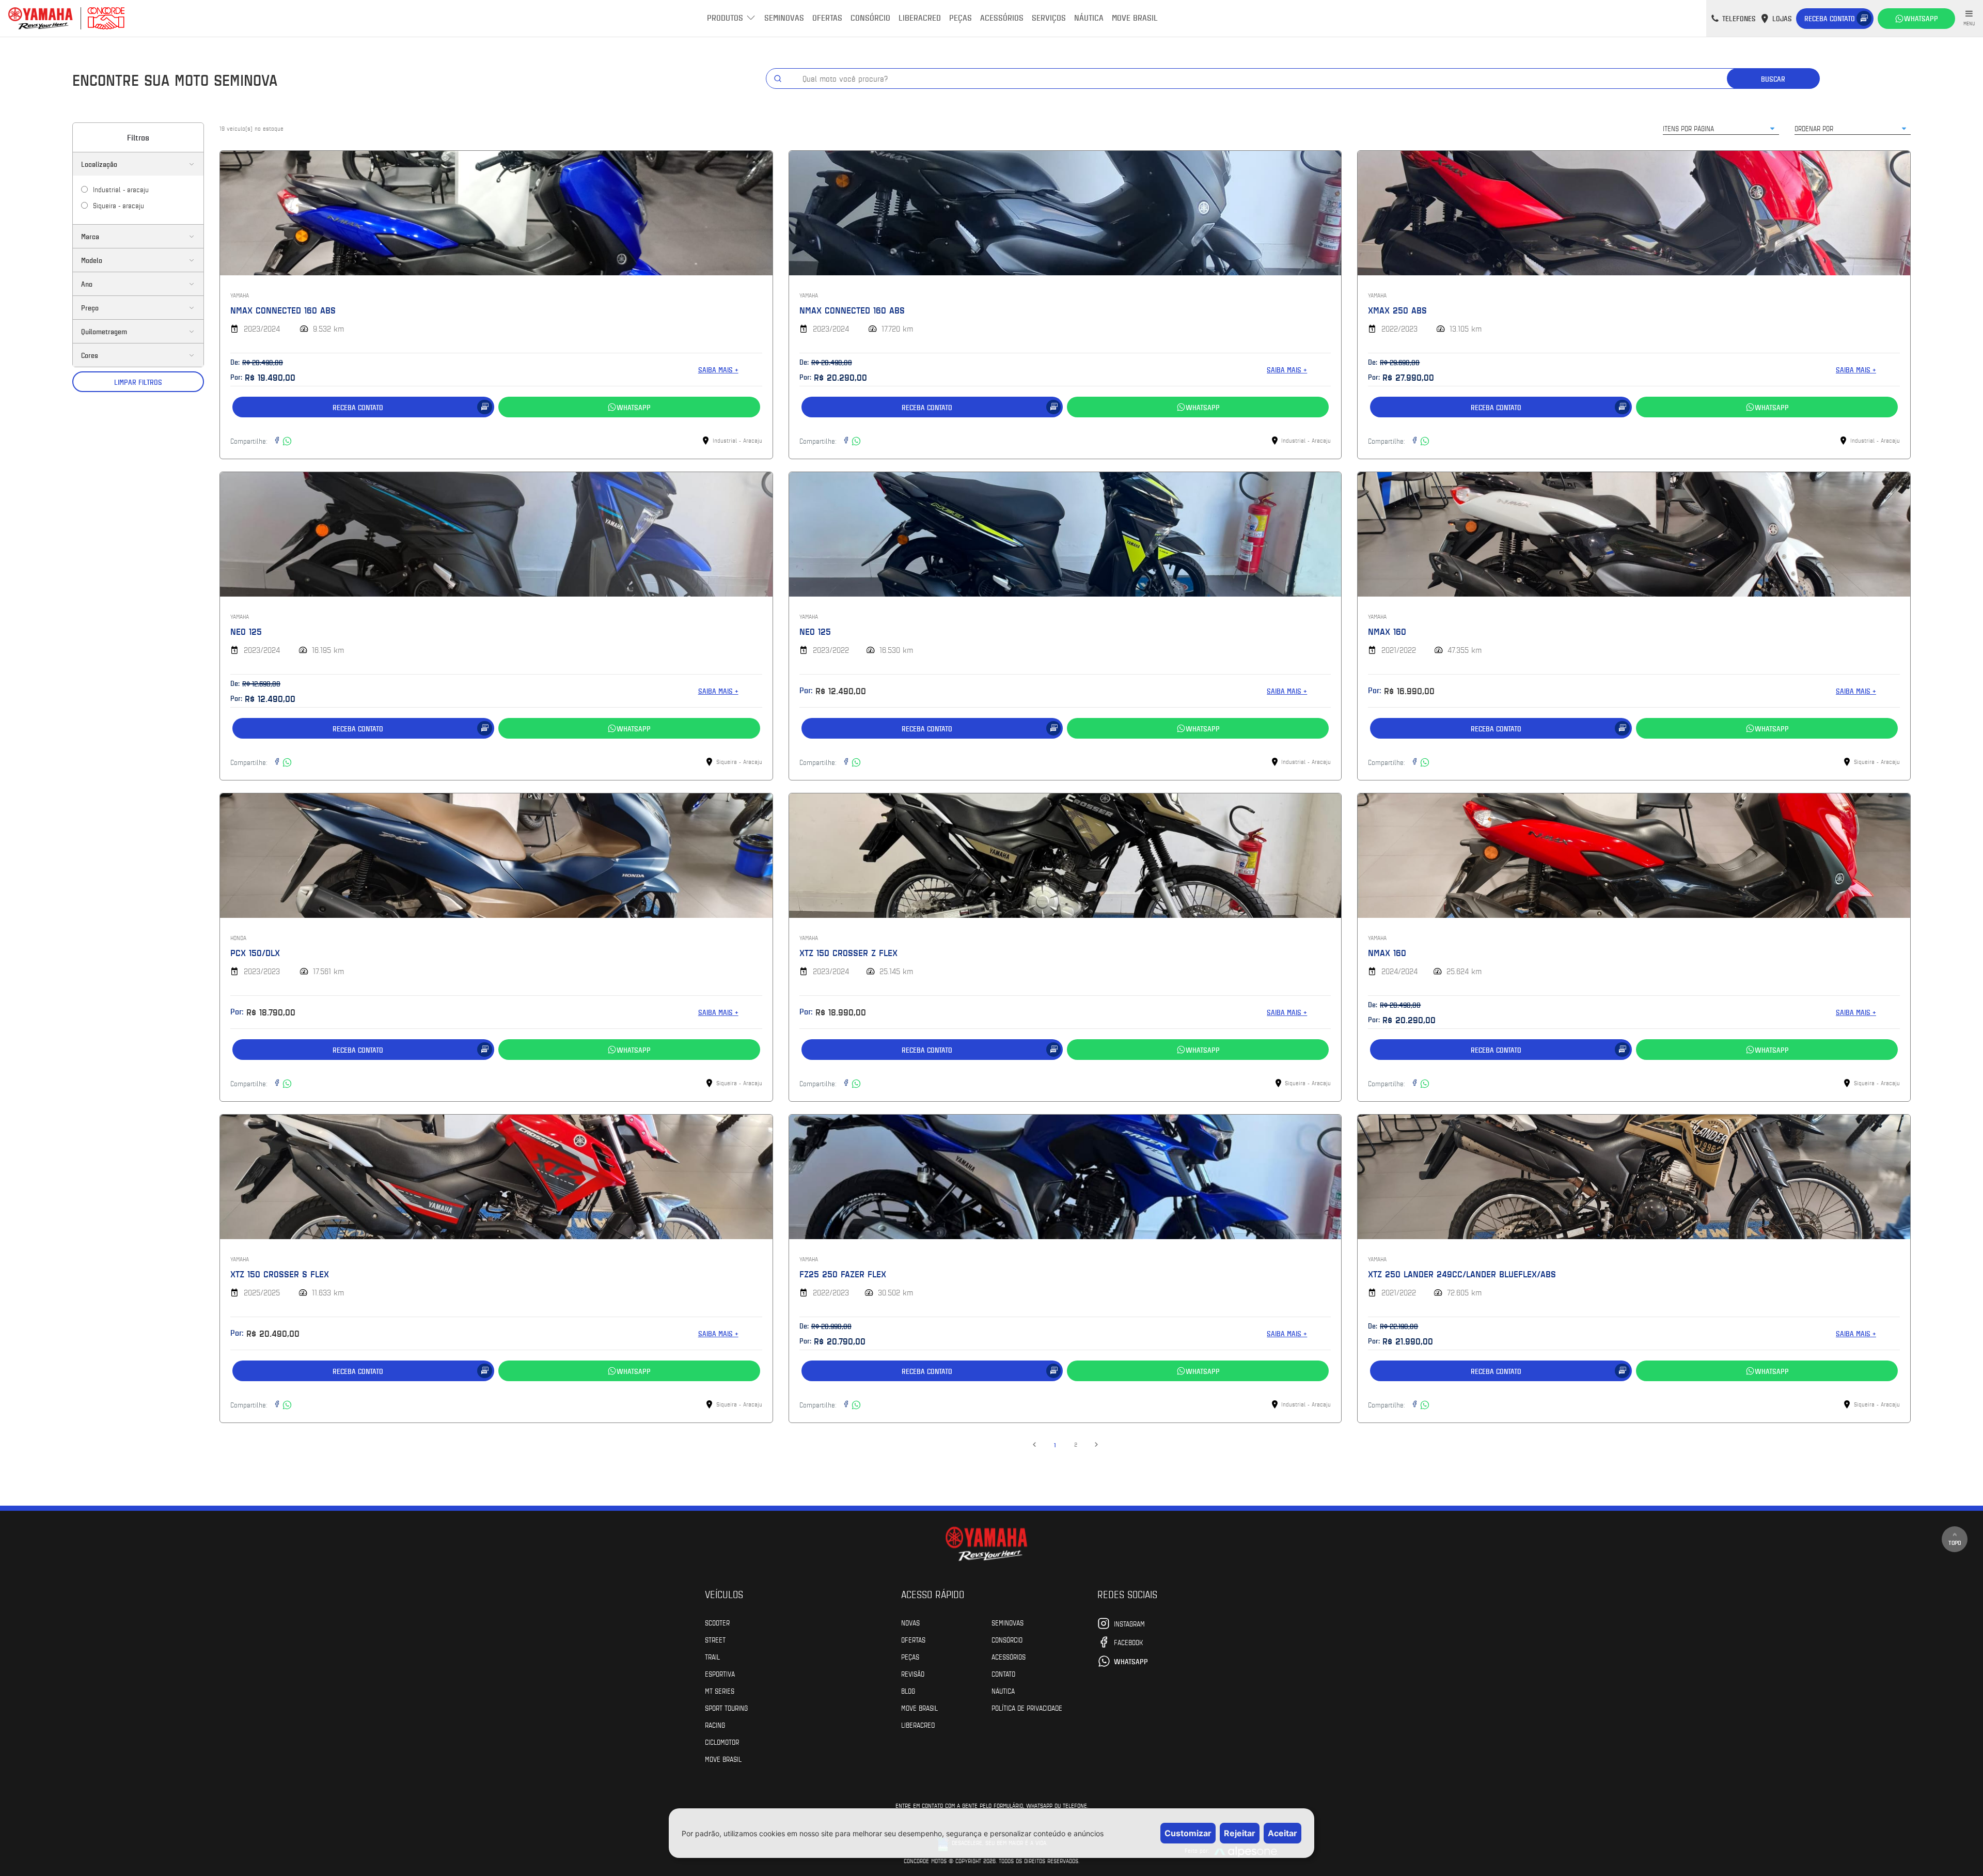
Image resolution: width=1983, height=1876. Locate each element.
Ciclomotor (722, 1742)
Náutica (1089, 17)
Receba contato (1830, 18)
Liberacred (920, 17)
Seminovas (784, 17)
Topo (1955, 1542)
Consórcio (870, 17)
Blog (908, 1691)
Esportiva (720, 1674)
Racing (715, 1725)
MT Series (720, 1691)
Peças (961, 17)
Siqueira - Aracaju (119, 205)
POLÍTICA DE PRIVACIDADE (1027, 1708)
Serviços (1049, 17)
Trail (712, 1656)
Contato (1003, 1674)
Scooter (717, 1622)
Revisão (913, 1674)
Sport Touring (726, 1708)
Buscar (1773, 79)
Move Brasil (1135, 17)
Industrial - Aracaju (121, 189)
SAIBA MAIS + (718, 370)
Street (715, 1639)
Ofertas (827, 17)
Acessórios (1002, 17)
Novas (910, 1622)
